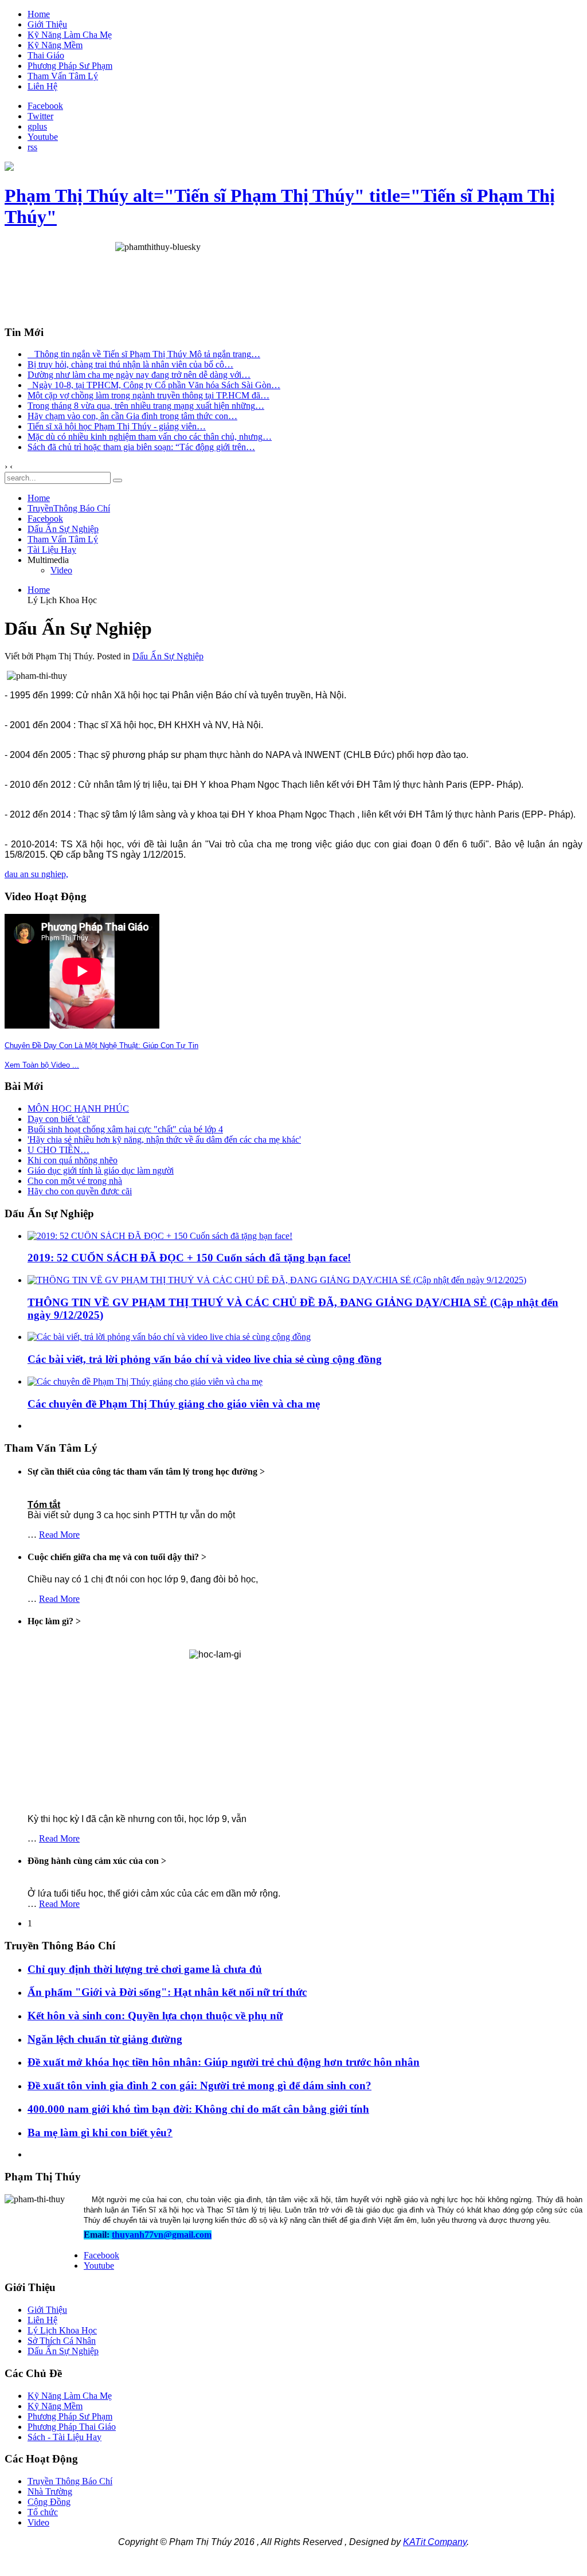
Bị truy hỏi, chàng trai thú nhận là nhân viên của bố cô (130, 364)
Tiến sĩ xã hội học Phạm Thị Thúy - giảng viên (117, 426)
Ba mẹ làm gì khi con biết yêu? (100, 2133)
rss (32, 147)
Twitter (40, 116)
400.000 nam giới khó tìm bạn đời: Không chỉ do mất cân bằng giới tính (198, 2109)
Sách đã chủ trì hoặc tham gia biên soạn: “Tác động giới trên (141, 447)
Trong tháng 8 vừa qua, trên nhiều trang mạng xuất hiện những (146, 406)
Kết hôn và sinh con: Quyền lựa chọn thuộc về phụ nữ (155, 2016)
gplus (37, 126)
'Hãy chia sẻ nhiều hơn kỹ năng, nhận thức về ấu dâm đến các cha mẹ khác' (164, 1140)
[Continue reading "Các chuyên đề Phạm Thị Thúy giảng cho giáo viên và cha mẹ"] (145, 1381)
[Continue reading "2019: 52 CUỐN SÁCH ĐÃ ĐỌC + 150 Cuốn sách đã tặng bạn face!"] (160, 1236)
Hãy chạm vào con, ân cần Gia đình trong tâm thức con (132, 416)
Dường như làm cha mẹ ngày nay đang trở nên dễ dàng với (139, 375)
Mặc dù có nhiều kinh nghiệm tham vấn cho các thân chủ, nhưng (150, 437)
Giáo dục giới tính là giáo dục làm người (101, 1170)
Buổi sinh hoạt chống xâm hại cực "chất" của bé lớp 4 (125, 1129)
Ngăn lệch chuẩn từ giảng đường (105, 2039)
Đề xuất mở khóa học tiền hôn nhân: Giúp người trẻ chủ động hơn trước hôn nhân (224, 2062)
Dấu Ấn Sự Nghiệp (168, 656)
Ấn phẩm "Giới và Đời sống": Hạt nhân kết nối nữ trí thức (167, 1992)
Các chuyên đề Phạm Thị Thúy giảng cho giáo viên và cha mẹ (174, 1404)
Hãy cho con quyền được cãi (80, 1191)
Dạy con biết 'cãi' (59, 1119)
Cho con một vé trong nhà (75, 1181)
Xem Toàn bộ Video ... (42, 1065)
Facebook (45, 106)
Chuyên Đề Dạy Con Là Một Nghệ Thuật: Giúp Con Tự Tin (101, 1045)
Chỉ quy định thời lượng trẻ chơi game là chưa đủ (145, 1969)
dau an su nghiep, (36, 874)
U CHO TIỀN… (58, 1150)
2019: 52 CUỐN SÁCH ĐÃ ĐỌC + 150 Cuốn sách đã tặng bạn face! (189, 1258)
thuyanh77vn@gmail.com (162, 2235)
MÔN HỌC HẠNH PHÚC (78, 1109)
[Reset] (118, 480)
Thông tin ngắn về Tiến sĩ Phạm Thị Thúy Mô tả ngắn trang (144, 354)
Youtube (43, 137)
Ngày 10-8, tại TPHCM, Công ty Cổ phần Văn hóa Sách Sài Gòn (154, 385)
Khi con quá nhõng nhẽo (73, 1160)
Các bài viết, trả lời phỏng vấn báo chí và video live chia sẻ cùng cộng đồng (205, 1359)
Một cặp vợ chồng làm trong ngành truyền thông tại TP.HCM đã (148, 395)
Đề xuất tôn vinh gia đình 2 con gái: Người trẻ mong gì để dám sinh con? (199, 2086)
